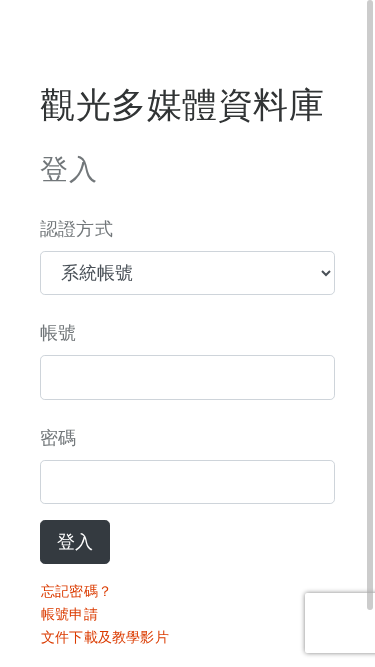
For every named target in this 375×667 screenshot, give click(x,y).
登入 (75, 542)
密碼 (58, 438)
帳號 (58, 333)
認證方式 (76, 229)
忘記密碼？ (76, 591)
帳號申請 (69, 614)
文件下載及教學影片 (105, 637)
